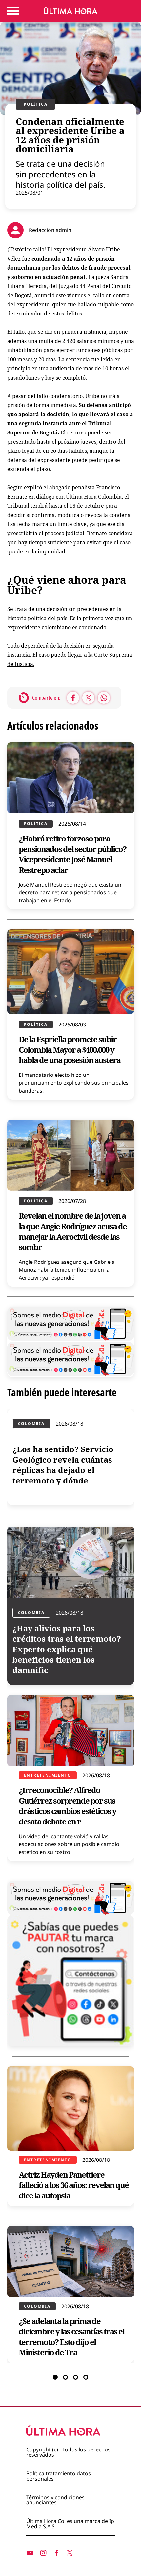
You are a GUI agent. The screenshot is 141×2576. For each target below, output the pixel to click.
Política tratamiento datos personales (59, 2476)
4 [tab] (86, 2377)
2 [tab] (65, 2377)
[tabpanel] (71, 1886)
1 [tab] (55, 2377)
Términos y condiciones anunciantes (55, 2500)
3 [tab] (76, 2377)
